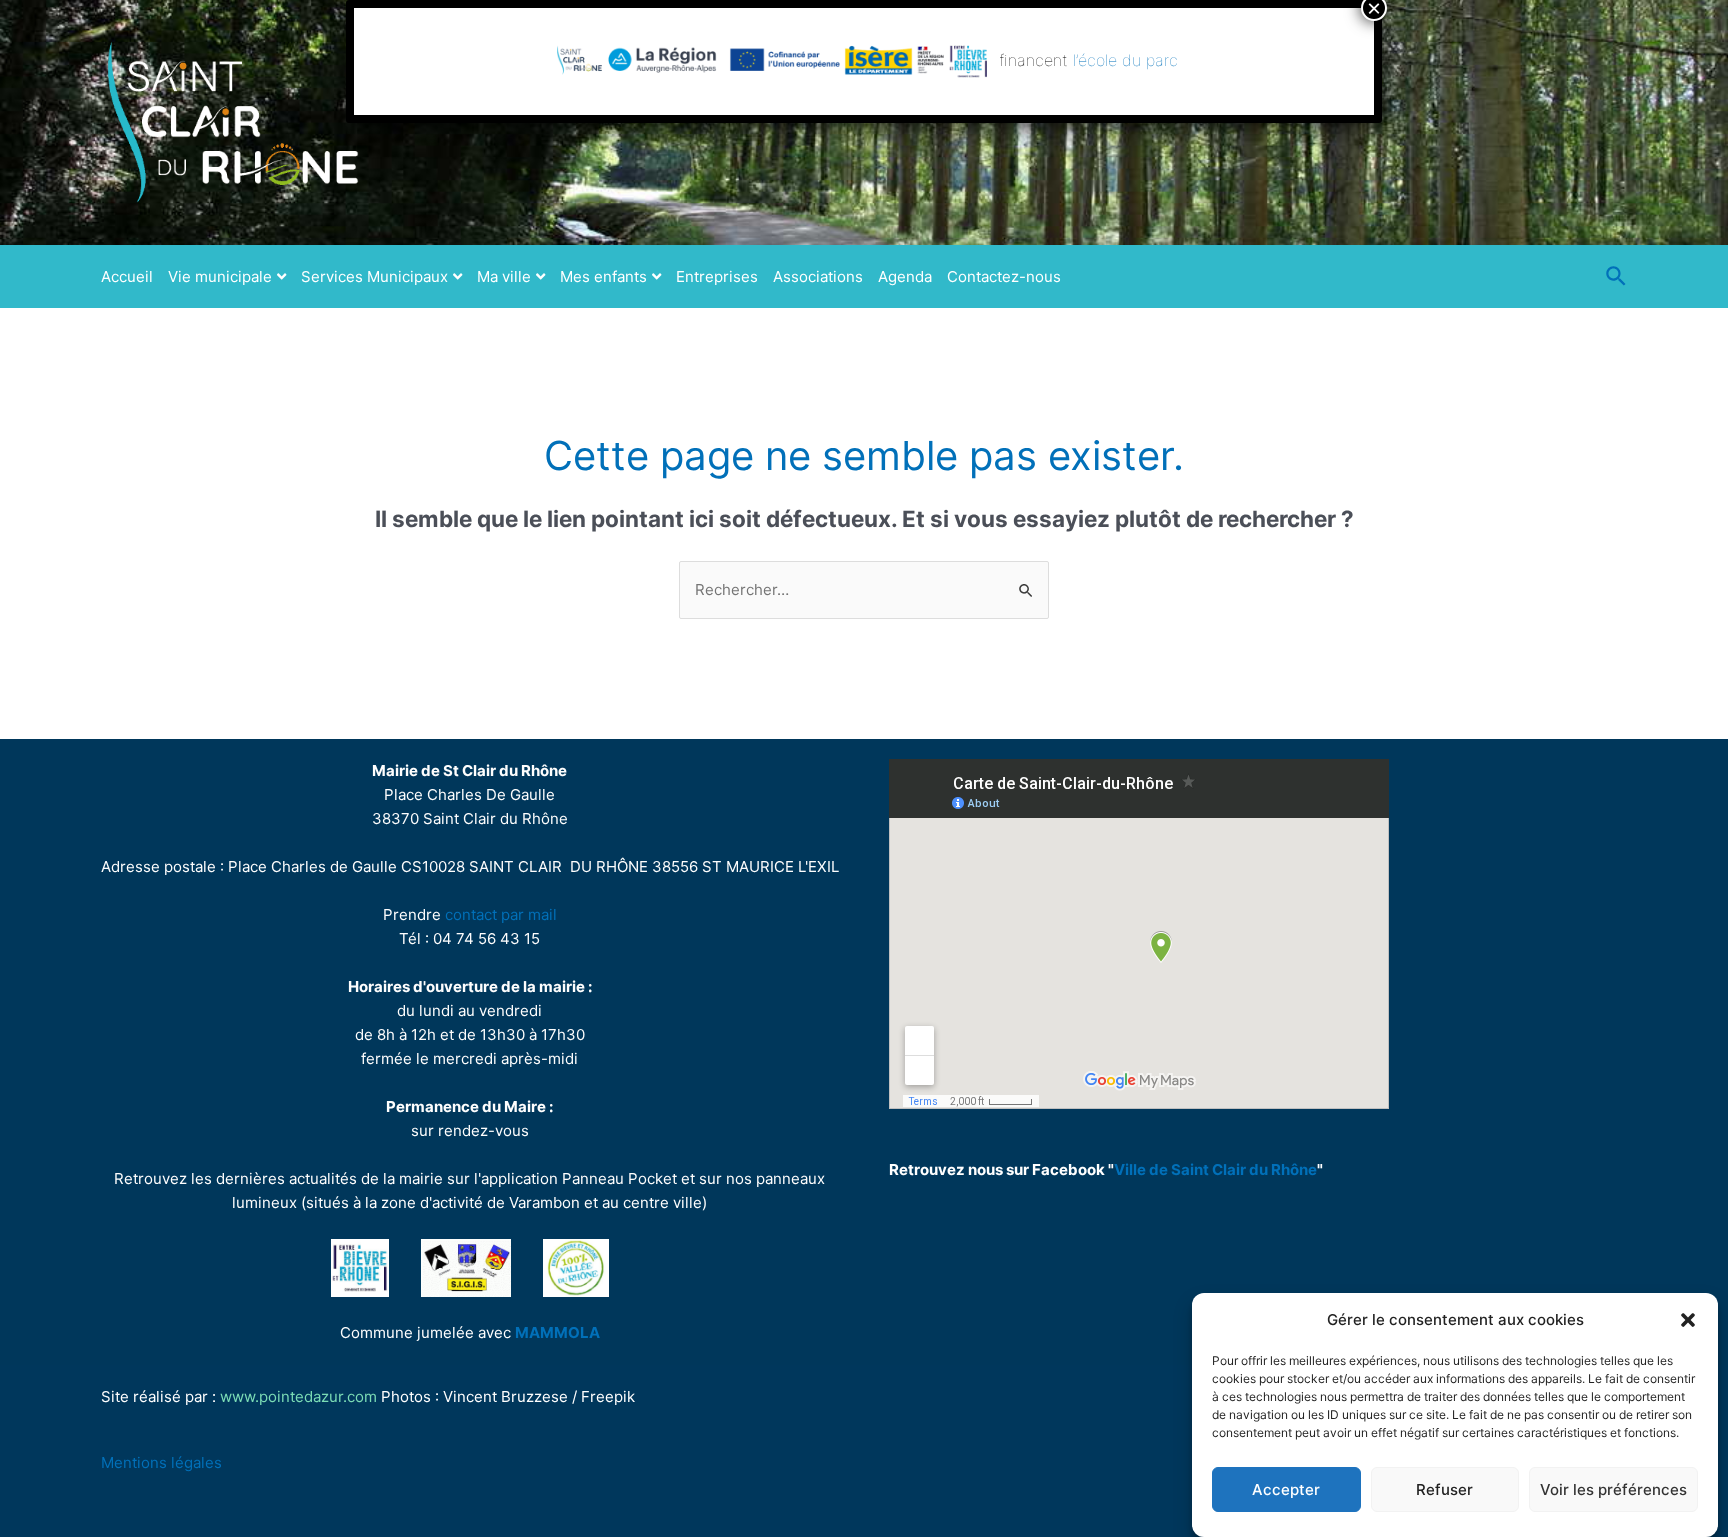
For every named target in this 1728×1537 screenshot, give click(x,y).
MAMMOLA (557, 1332)
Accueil (127, 276)
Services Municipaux (374, 276)
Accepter (1286, 1489)
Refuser (1444, 1489)
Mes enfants (603, 276)
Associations (818, 276)
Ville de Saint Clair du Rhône (1215, 1169)
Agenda (905, 276)
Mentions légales (161, 1462)
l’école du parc (1125, 60)
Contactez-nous (1004, 276)
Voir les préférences (1613, 1489)
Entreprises (717, 276)
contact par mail (501, 914)
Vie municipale (220, 276)
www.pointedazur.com (298, 1396)
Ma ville (504, 276)
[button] (1688, 1320)
